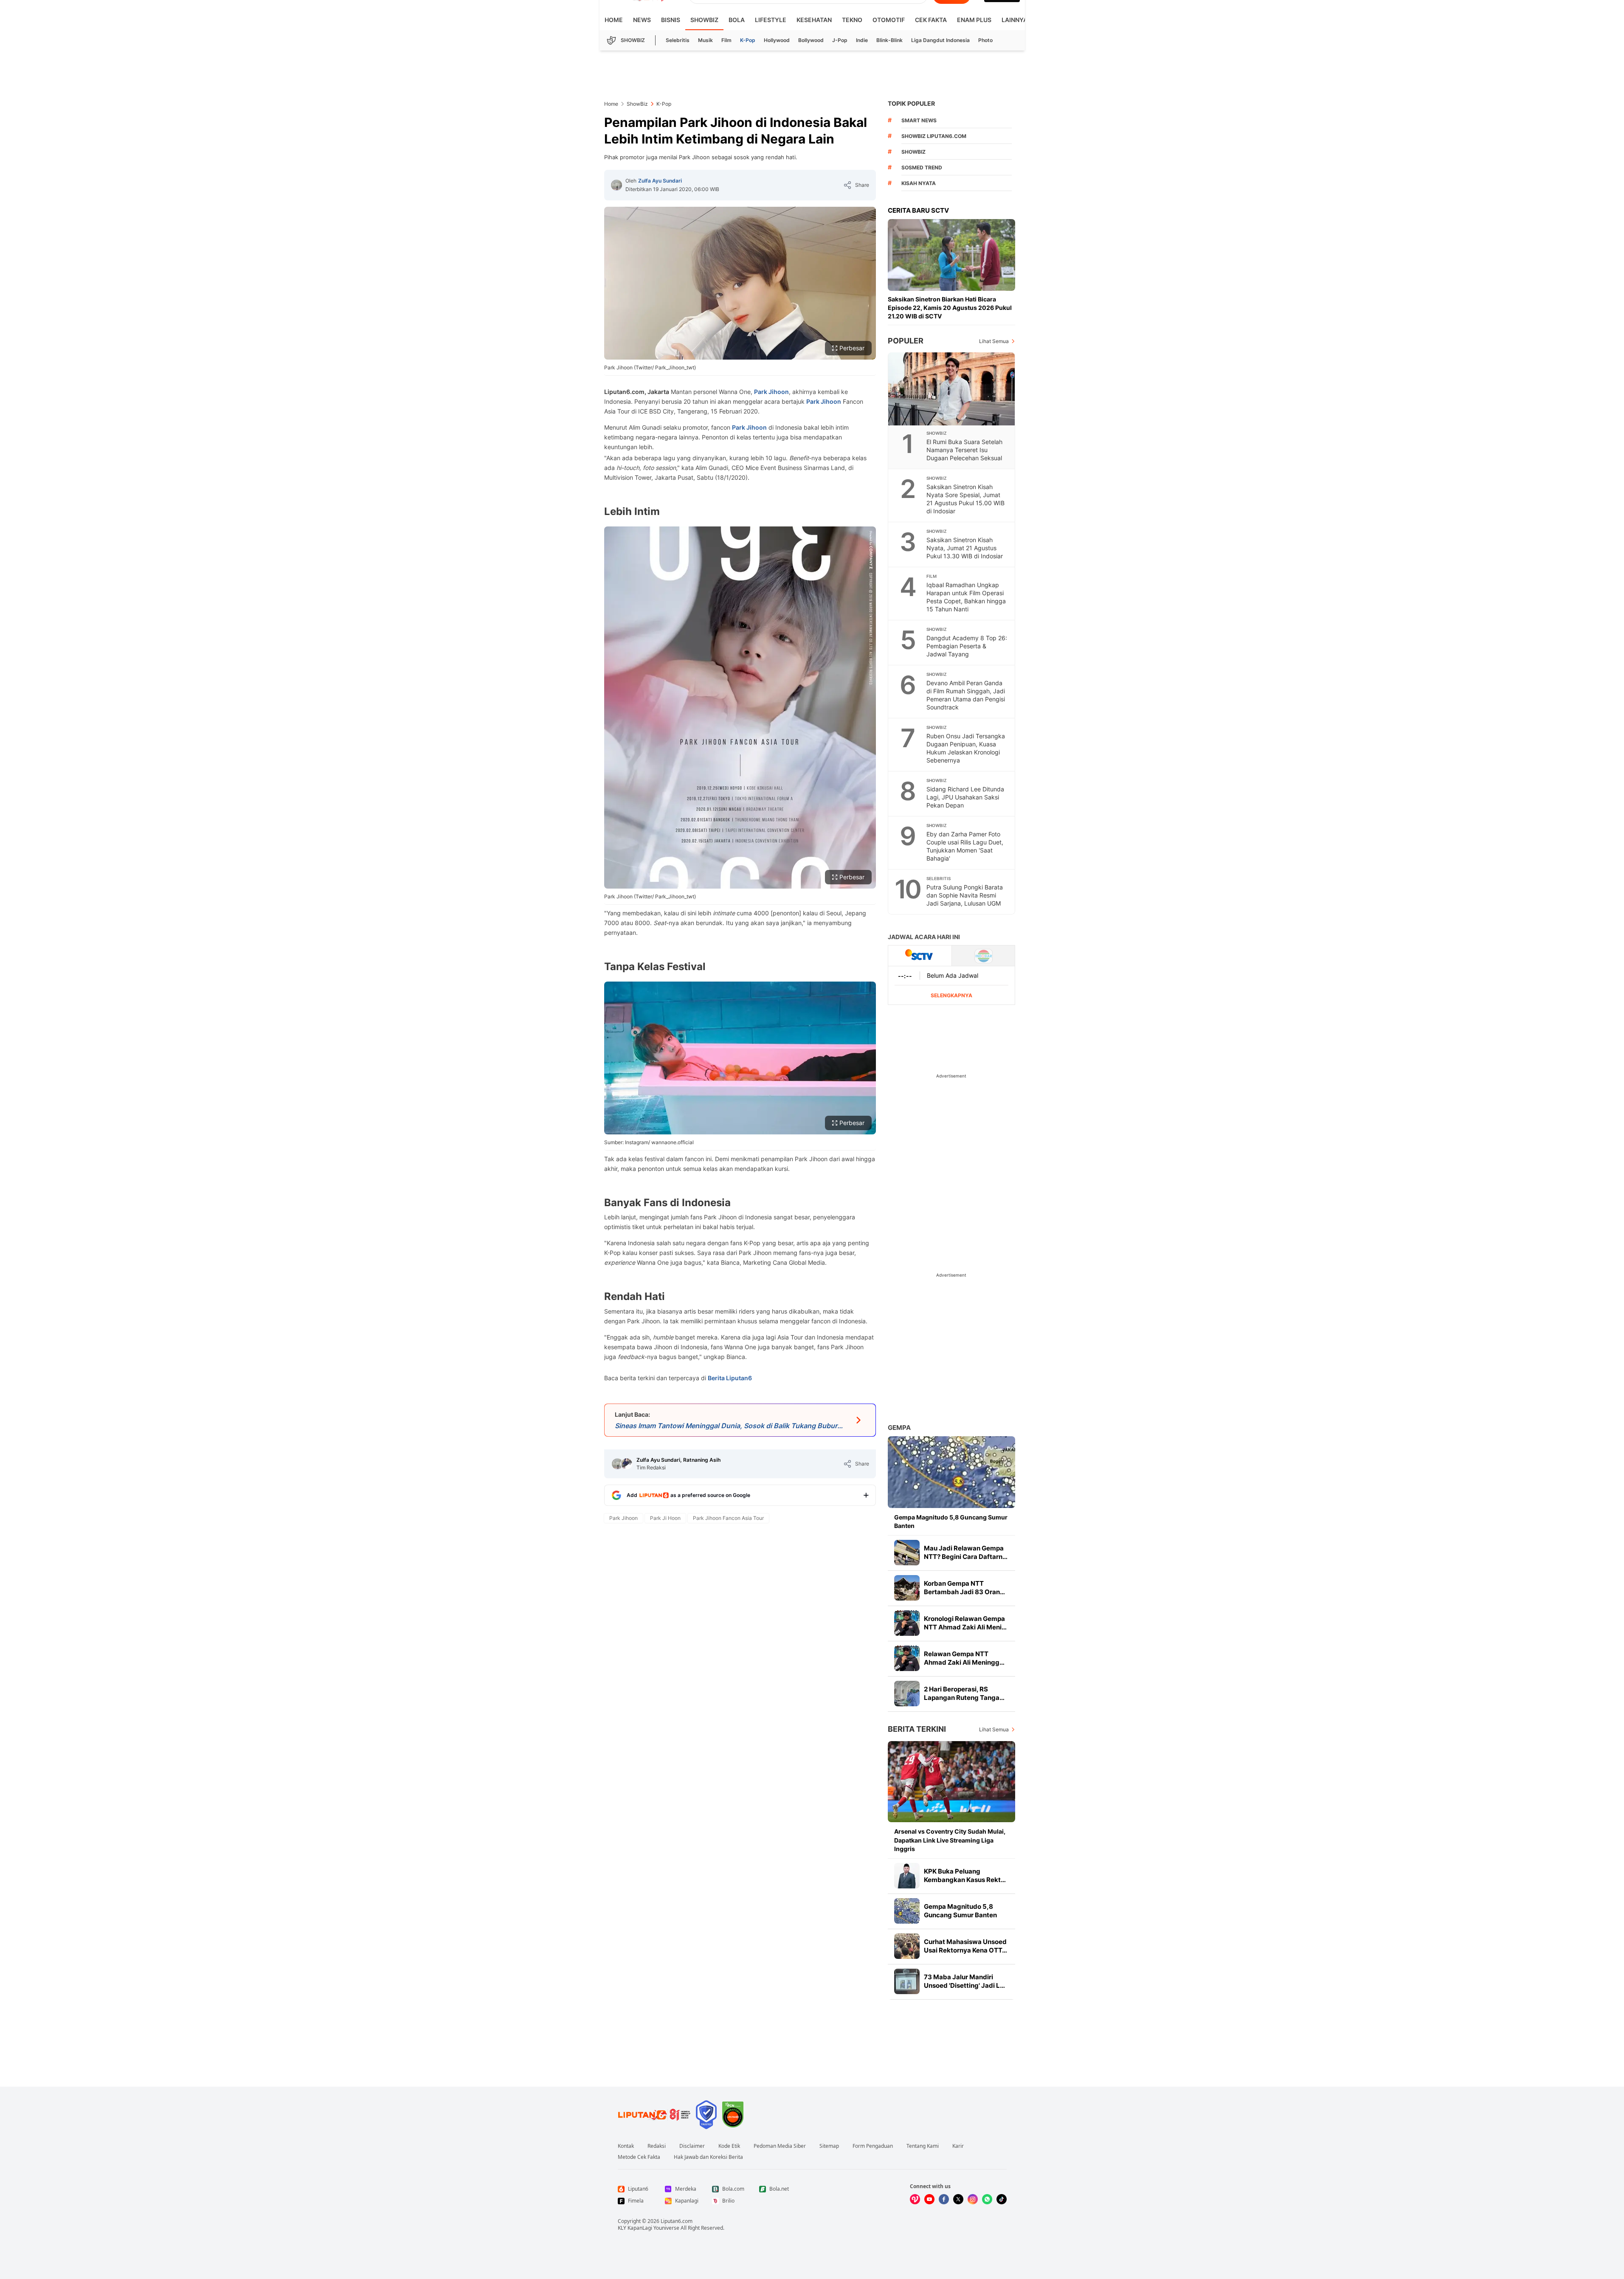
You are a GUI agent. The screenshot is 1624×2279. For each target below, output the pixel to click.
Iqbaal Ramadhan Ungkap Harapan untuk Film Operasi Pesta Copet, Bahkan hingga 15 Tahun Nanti (966, 597)
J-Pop (840, 40)
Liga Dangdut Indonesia (940, 40)
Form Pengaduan (873, 2146)
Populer (906, 341)
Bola (737, 20)
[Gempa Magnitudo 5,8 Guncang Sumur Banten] (951, 1472)
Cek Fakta (931, 20)
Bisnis (671, 20)
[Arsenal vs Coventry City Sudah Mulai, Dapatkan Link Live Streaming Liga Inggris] (951, 1782)
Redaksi (657, 2146)
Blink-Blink (889, 40)
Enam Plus (974, 20)
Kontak (626, 2146)
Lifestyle (771, 20)
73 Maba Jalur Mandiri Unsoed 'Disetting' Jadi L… (964, 1981)
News (642, 20)
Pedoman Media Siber (780, 2146)
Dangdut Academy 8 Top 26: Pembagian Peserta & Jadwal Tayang (967, 646)
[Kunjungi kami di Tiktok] (1002, 2199)
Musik (705, 40)
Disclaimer (692, 2146)
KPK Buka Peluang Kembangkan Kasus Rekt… (965, 1875)
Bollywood (811, 40)
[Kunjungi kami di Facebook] (944, 2199)
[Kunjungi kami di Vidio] (915, 2199)
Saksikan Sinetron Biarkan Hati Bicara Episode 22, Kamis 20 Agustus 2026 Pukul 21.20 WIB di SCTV (950, 308)
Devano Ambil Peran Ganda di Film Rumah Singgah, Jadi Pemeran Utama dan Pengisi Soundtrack (966, 695)
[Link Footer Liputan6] (654, 2115)
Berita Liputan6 (730, 1378)
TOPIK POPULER (911, 103)
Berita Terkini (917, 1729)
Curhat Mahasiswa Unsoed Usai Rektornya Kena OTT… (965, 1946)
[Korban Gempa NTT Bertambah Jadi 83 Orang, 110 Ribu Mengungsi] (907, 1588)
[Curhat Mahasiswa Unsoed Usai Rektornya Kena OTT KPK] (907, 1946)
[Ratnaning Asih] (627, 1464)
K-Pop (748, 40)
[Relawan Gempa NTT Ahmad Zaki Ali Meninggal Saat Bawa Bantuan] (907, 1658)
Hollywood (777, 40)
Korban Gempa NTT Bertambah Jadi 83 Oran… (964, 1588)
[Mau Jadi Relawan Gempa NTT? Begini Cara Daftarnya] (907, 1553)
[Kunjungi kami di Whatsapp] (987, 2199)
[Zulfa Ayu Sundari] (616, 185)
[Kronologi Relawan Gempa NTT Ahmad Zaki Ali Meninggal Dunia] (907, 1623)
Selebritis (678, 40)
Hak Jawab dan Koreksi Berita (708, 2157)
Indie (862, 40)
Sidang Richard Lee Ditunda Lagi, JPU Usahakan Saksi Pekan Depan (965, 797)
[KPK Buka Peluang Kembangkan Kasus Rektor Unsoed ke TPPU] (907, 1876)
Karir (958, 2146)
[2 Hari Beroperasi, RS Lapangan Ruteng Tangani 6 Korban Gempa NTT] (907, 1694)
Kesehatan (814, 20)
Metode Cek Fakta (639, 2157)
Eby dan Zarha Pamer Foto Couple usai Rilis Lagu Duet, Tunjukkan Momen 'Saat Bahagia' (965, 846)
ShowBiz (704, 20)
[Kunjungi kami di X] (958, 2199)
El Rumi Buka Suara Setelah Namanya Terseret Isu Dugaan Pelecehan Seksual (964, 450)
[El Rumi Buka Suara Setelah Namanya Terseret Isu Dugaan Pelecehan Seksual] (952, 389)
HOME (614, 20)
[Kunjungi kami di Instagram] (973, 2199)
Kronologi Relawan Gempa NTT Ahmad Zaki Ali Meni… (965, 1623)
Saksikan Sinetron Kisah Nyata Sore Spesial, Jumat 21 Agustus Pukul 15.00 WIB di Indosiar (965, 499)
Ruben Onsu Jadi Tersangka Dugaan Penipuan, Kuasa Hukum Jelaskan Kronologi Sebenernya (966, 748)
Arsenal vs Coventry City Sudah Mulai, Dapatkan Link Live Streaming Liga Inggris (950, 1840)
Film (726, 40)
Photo (985, 40)
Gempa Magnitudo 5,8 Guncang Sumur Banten (951, 1521)
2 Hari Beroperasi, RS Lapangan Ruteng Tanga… (964, 1693)
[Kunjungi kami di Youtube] (929, 2199)
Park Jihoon (771, 392)
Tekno (852, 20)
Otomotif (889, 20)
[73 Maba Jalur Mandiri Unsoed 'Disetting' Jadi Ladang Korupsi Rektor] (907, 1981)
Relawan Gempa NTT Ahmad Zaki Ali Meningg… (964, 1658)
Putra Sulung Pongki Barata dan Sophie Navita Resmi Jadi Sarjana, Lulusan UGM (965, 895)
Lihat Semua (994, 341)
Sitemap (829, 2146)
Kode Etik (729, 2146)
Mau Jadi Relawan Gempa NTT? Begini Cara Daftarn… (966, 1552)
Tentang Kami (923, 2146)
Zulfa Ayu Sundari (660, 181)
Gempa (899, 1428)
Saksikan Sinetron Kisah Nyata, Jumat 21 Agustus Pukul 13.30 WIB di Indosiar (965, 548)
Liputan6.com (677, 2221)
